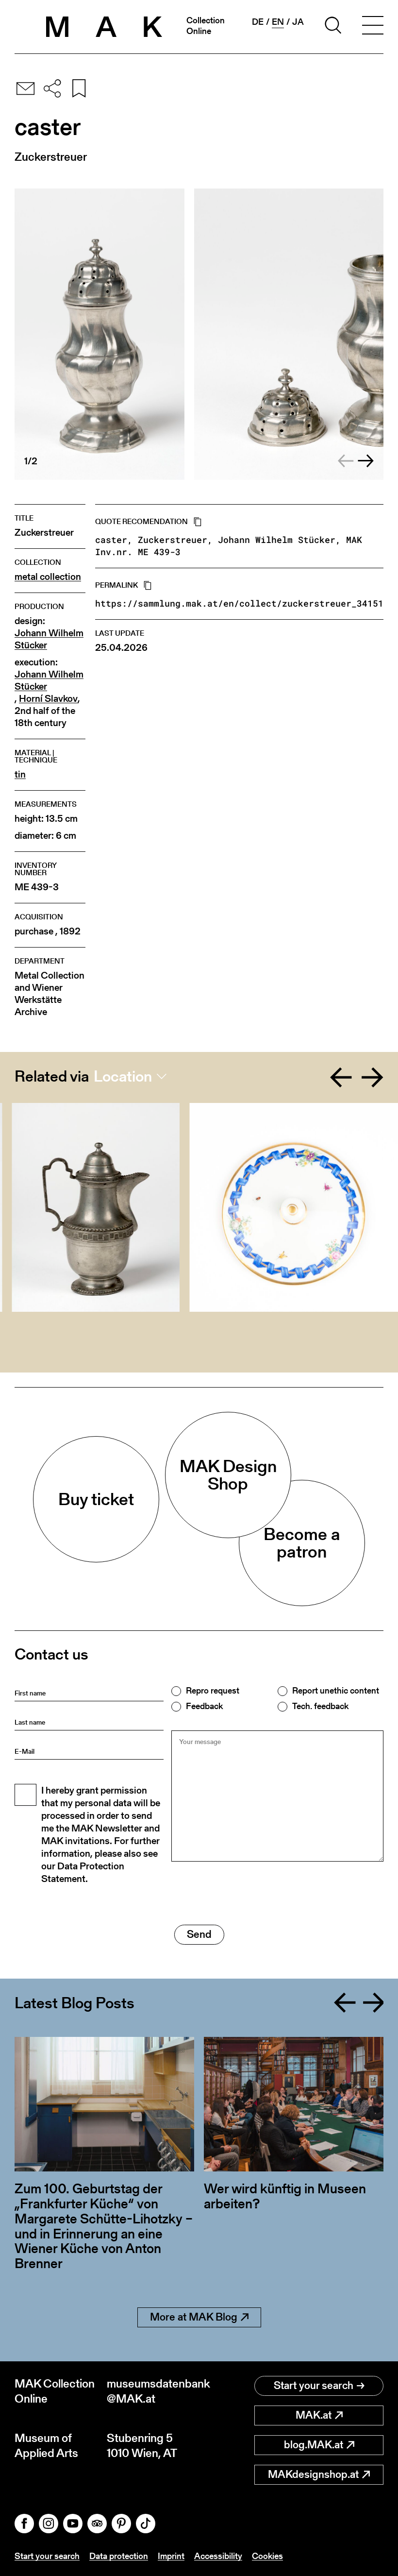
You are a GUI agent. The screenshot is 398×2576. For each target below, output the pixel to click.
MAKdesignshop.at (313, 2474)
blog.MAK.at (314, 2445)
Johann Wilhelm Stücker (49, 639)
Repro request (213, 1691)
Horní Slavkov (48, 699)
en (278, 22)
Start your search (314, 2385)
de (258, 22)
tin (20, 774)
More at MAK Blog (194, 2317)
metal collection (48, 577)
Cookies (267, 2556)
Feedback (204, 1706)
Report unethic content (336, 1691)
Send (199, 1934)
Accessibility (218, 2556)
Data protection (119, 2556)
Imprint (171, 2556)
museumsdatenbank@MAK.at (153, 2391)
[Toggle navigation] (373, 27)
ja (298, 22)
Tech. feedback (320, 1706)
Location (123, 1076)
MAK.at (314, 2415)
